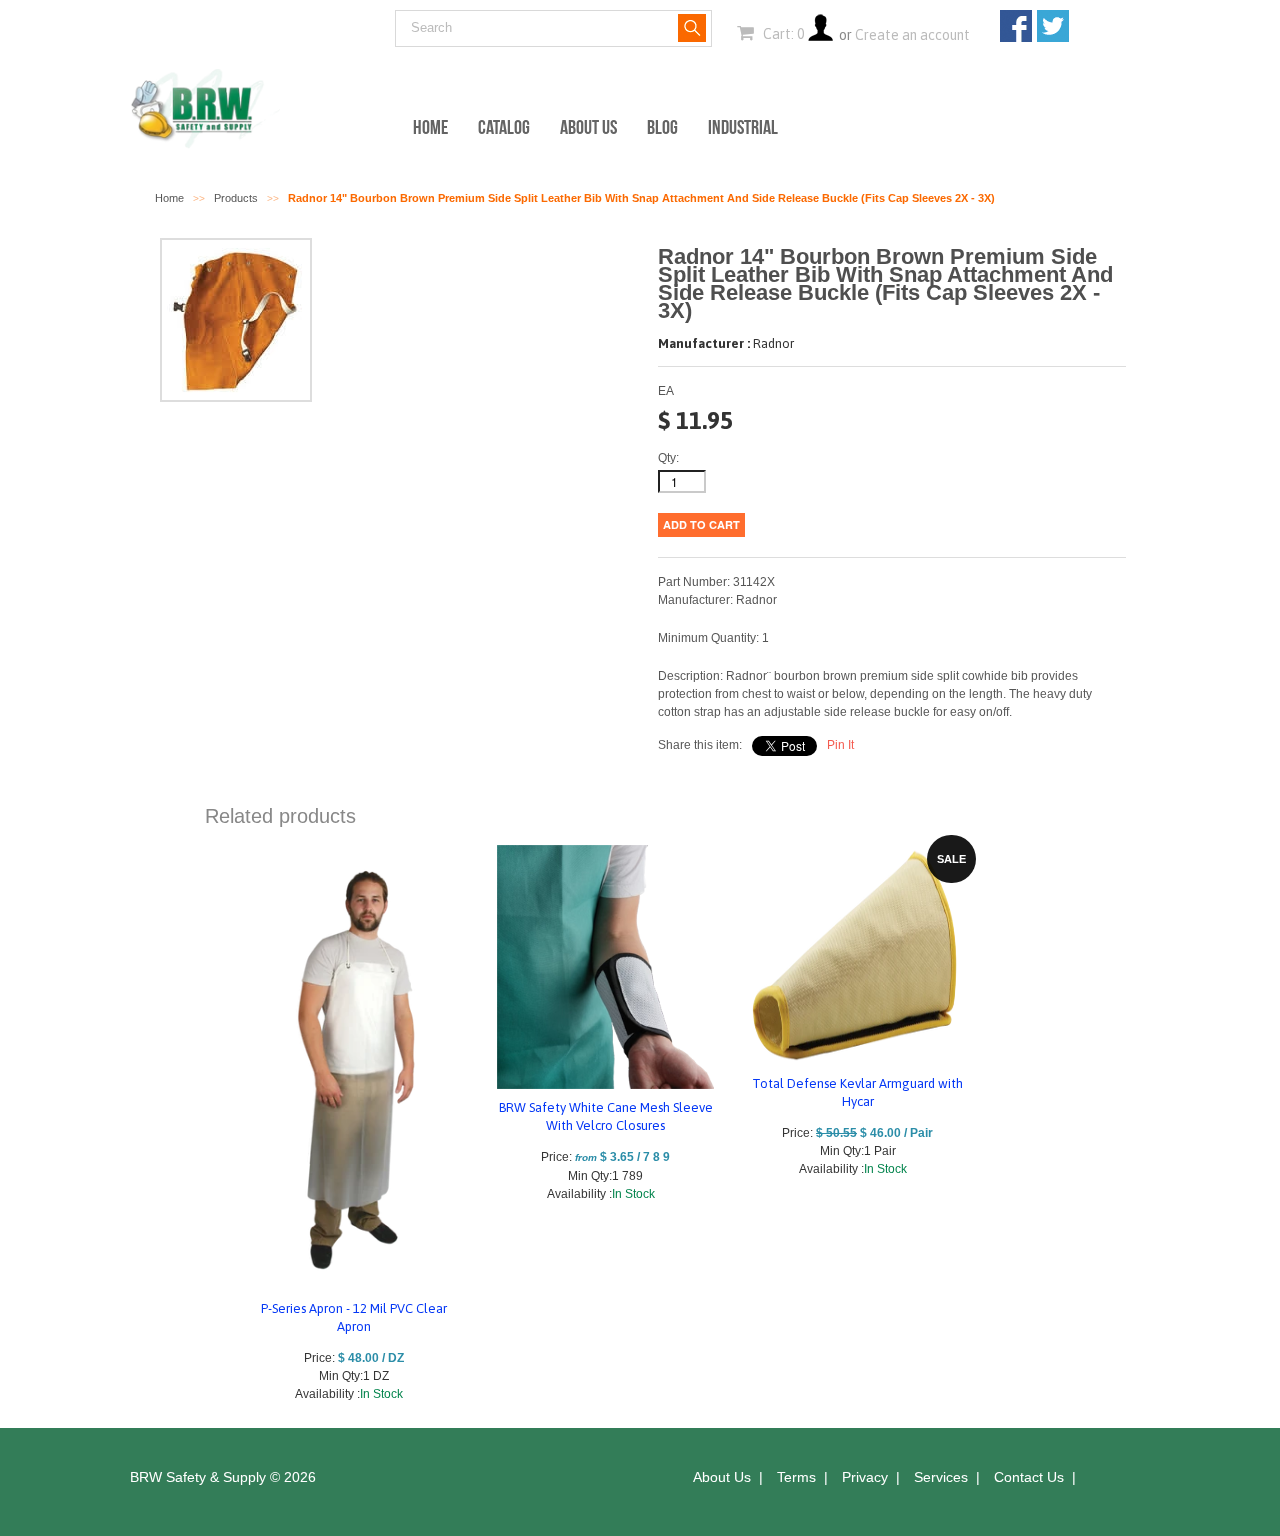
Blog (662, 127)
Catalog (504, 127)
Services (941, 1477)
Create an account (912, 35)
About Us (588, 127)
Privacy (865, 1477)
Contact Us (1029, 1477)
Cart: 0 (782, 34)
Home (430, 127)
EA (666, 391)
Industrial (743, 127)
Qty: (668, 458)
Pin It (840, 745)
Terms (796, 1477)
